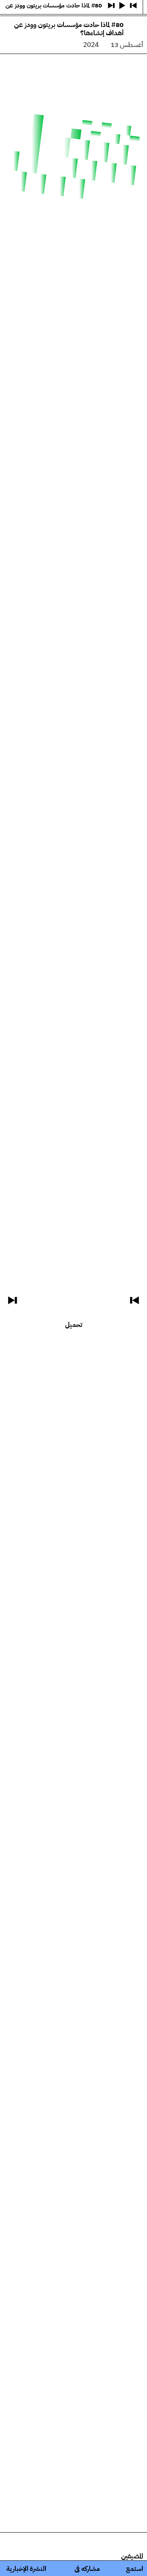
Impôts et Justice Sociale (73, 74)
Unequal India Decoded (73, 105)
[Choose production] (10, 37)
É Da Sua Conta (74, 58)
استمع (134, 2569)
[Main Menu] (9, 8)
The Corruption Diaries (74, 89)
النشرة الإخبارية (26, 2569)
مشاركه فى (87, 2569)
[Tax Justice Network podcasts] (139, 8)
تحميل (74, 1325)
